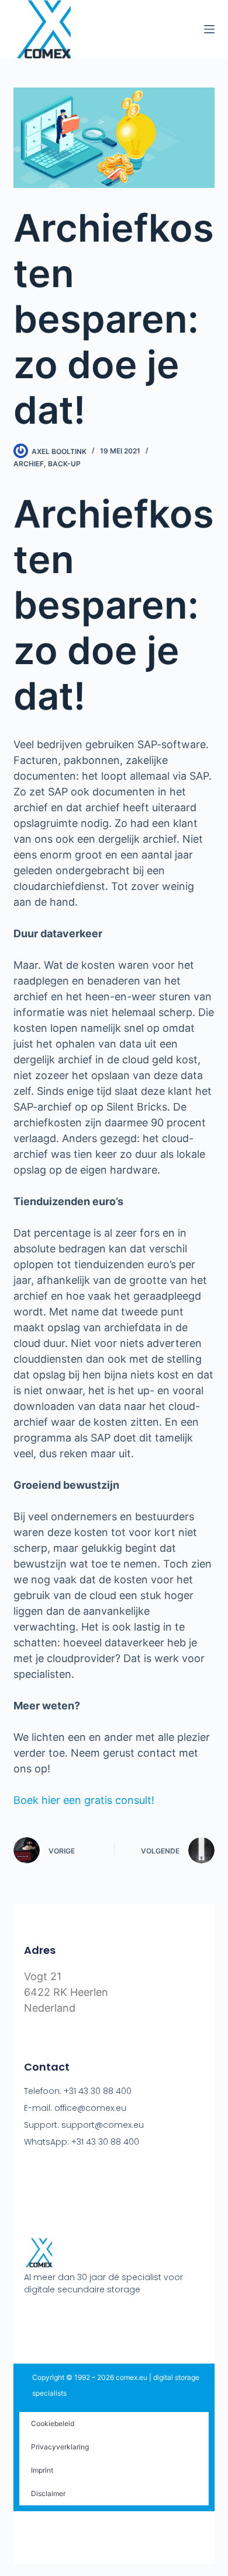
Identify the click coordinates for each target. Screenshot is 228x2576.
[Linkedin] (74, 2319)
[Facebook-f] (29, 2319)
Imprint (42, 2470)
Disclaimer (48, 2493)
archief (29, 464)
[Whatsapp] (96, 2319)
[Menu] (209, 29)
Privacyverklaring (60, 2447)
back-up (64, 464)
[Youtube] (51, 2319)
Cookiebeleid (53, 2423)
